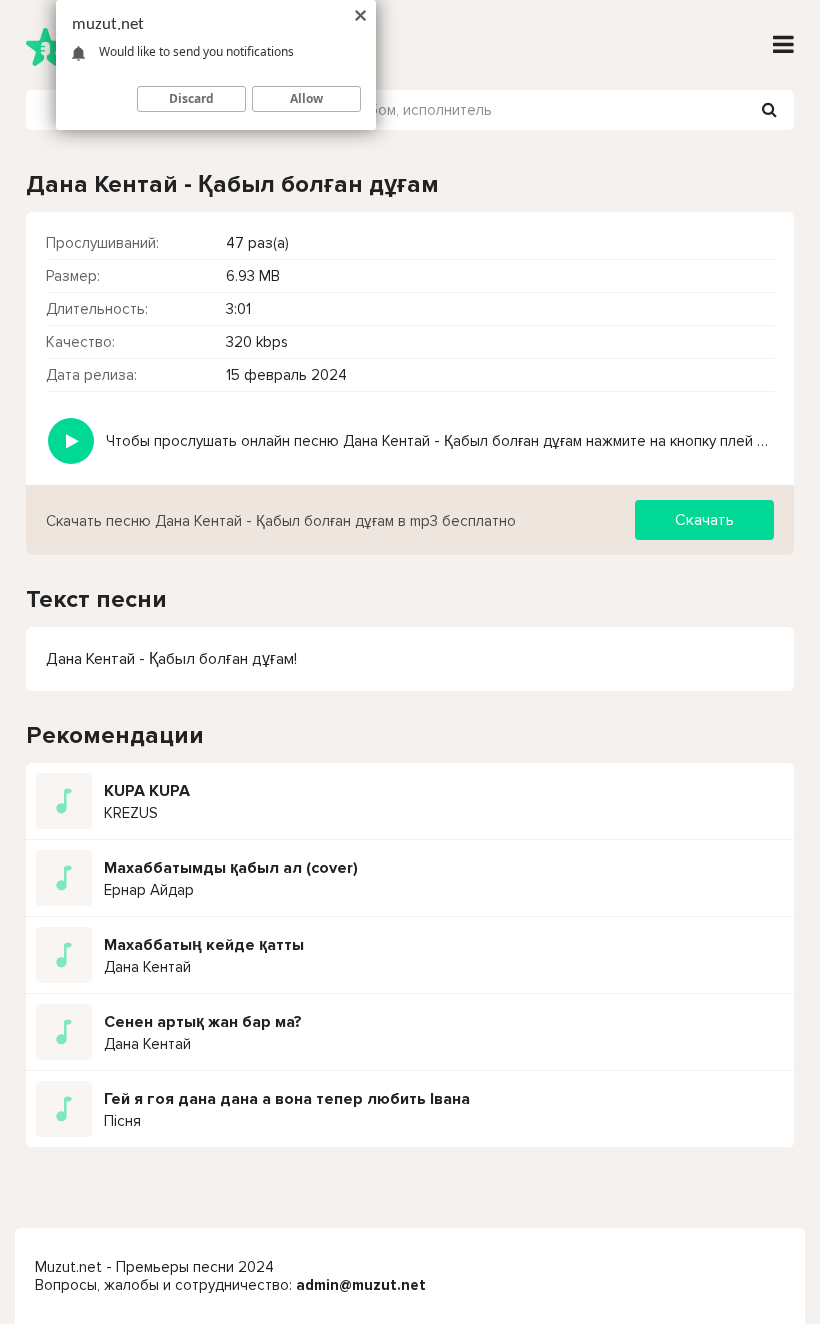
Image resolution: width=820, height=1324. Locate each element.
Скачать (704, 520)
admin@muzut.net (361, 1285)
